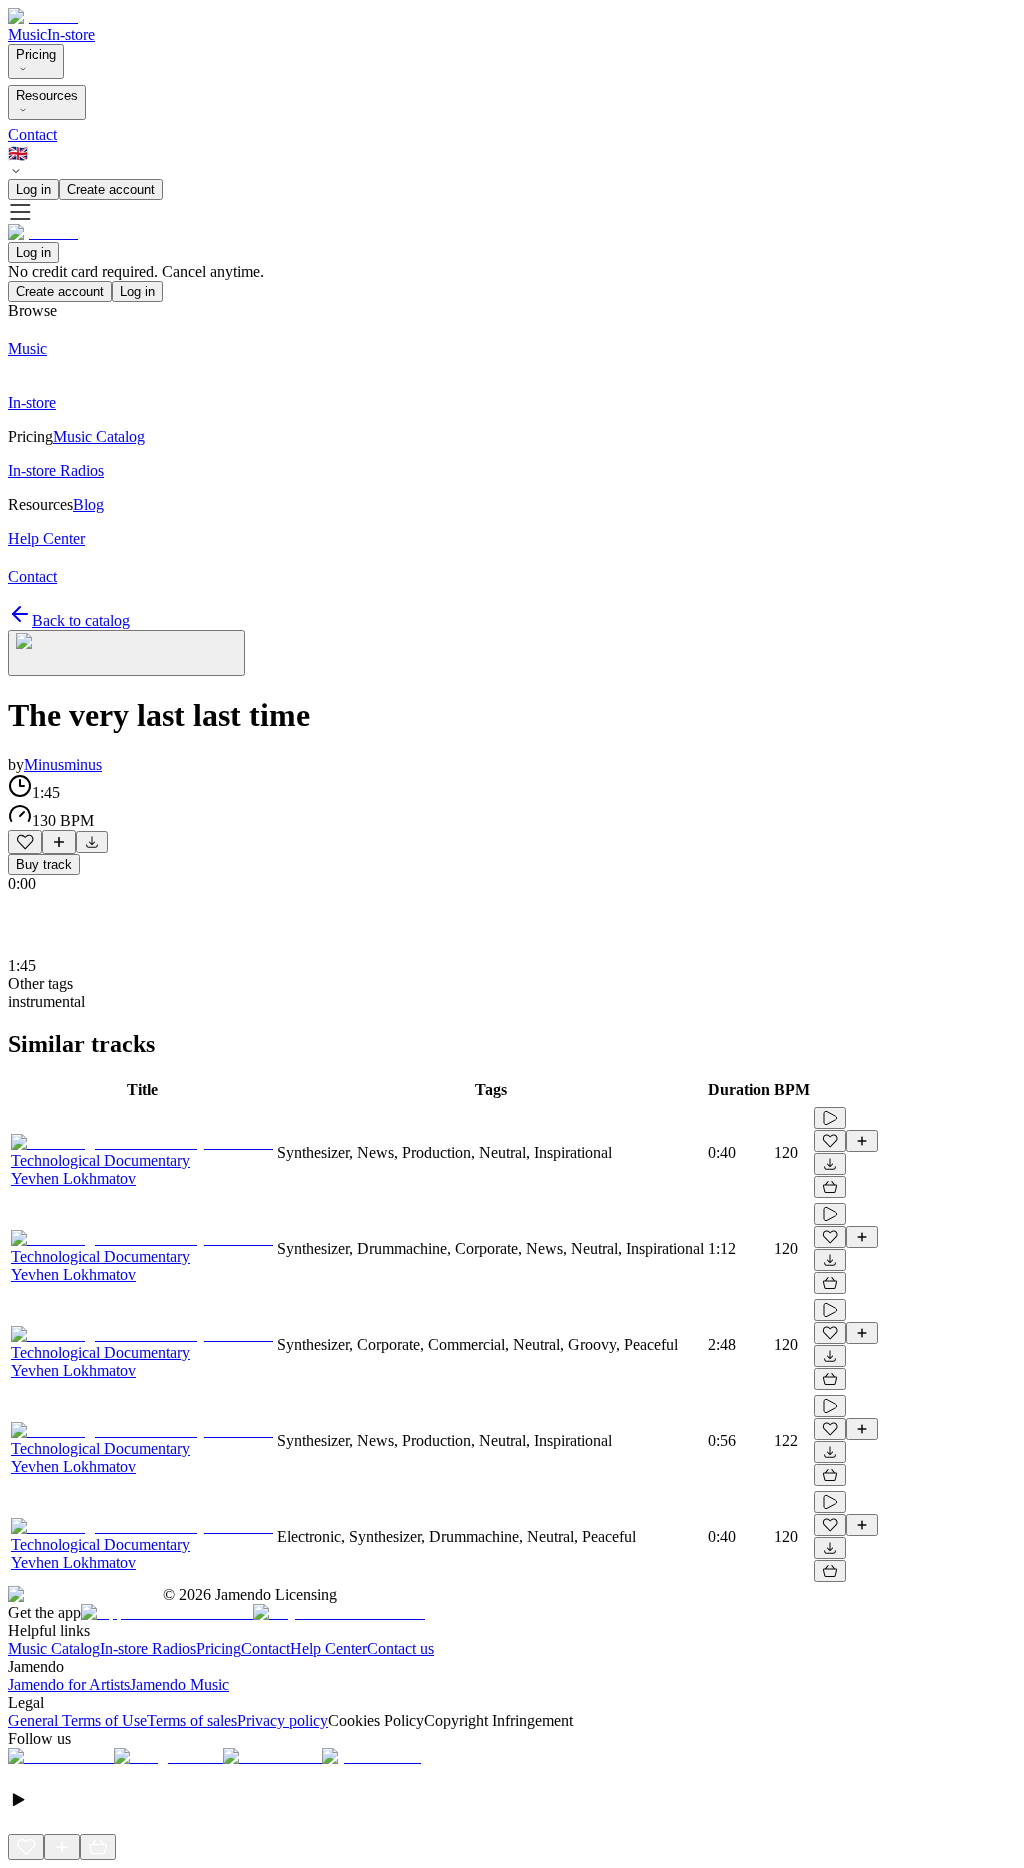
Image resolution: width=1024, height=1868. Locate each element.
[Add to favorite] (25, 842)
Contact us (400, 1648)
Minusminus (63, 764)
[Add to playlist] (59, 842)
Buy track (44, 864)
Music (27, 34)
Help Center (328, 1648)
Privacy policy (282, 1720)
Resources (47, 95)
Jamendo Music (179, 1684)
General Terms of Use (77, 1720)
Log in (33, 189)
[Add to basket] (830, 1187)
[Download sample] (92, 842)
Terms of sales (192, 1720)
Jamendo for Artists (69, 1684)
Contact (32, 134)
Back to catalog (81, 620)
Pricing (36, 54)
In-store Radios (148, 1648)
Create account (111, 189)
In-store (71, 34)
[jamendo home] (43, 16)
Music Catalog (54, 1648)
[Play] (126, 653)
